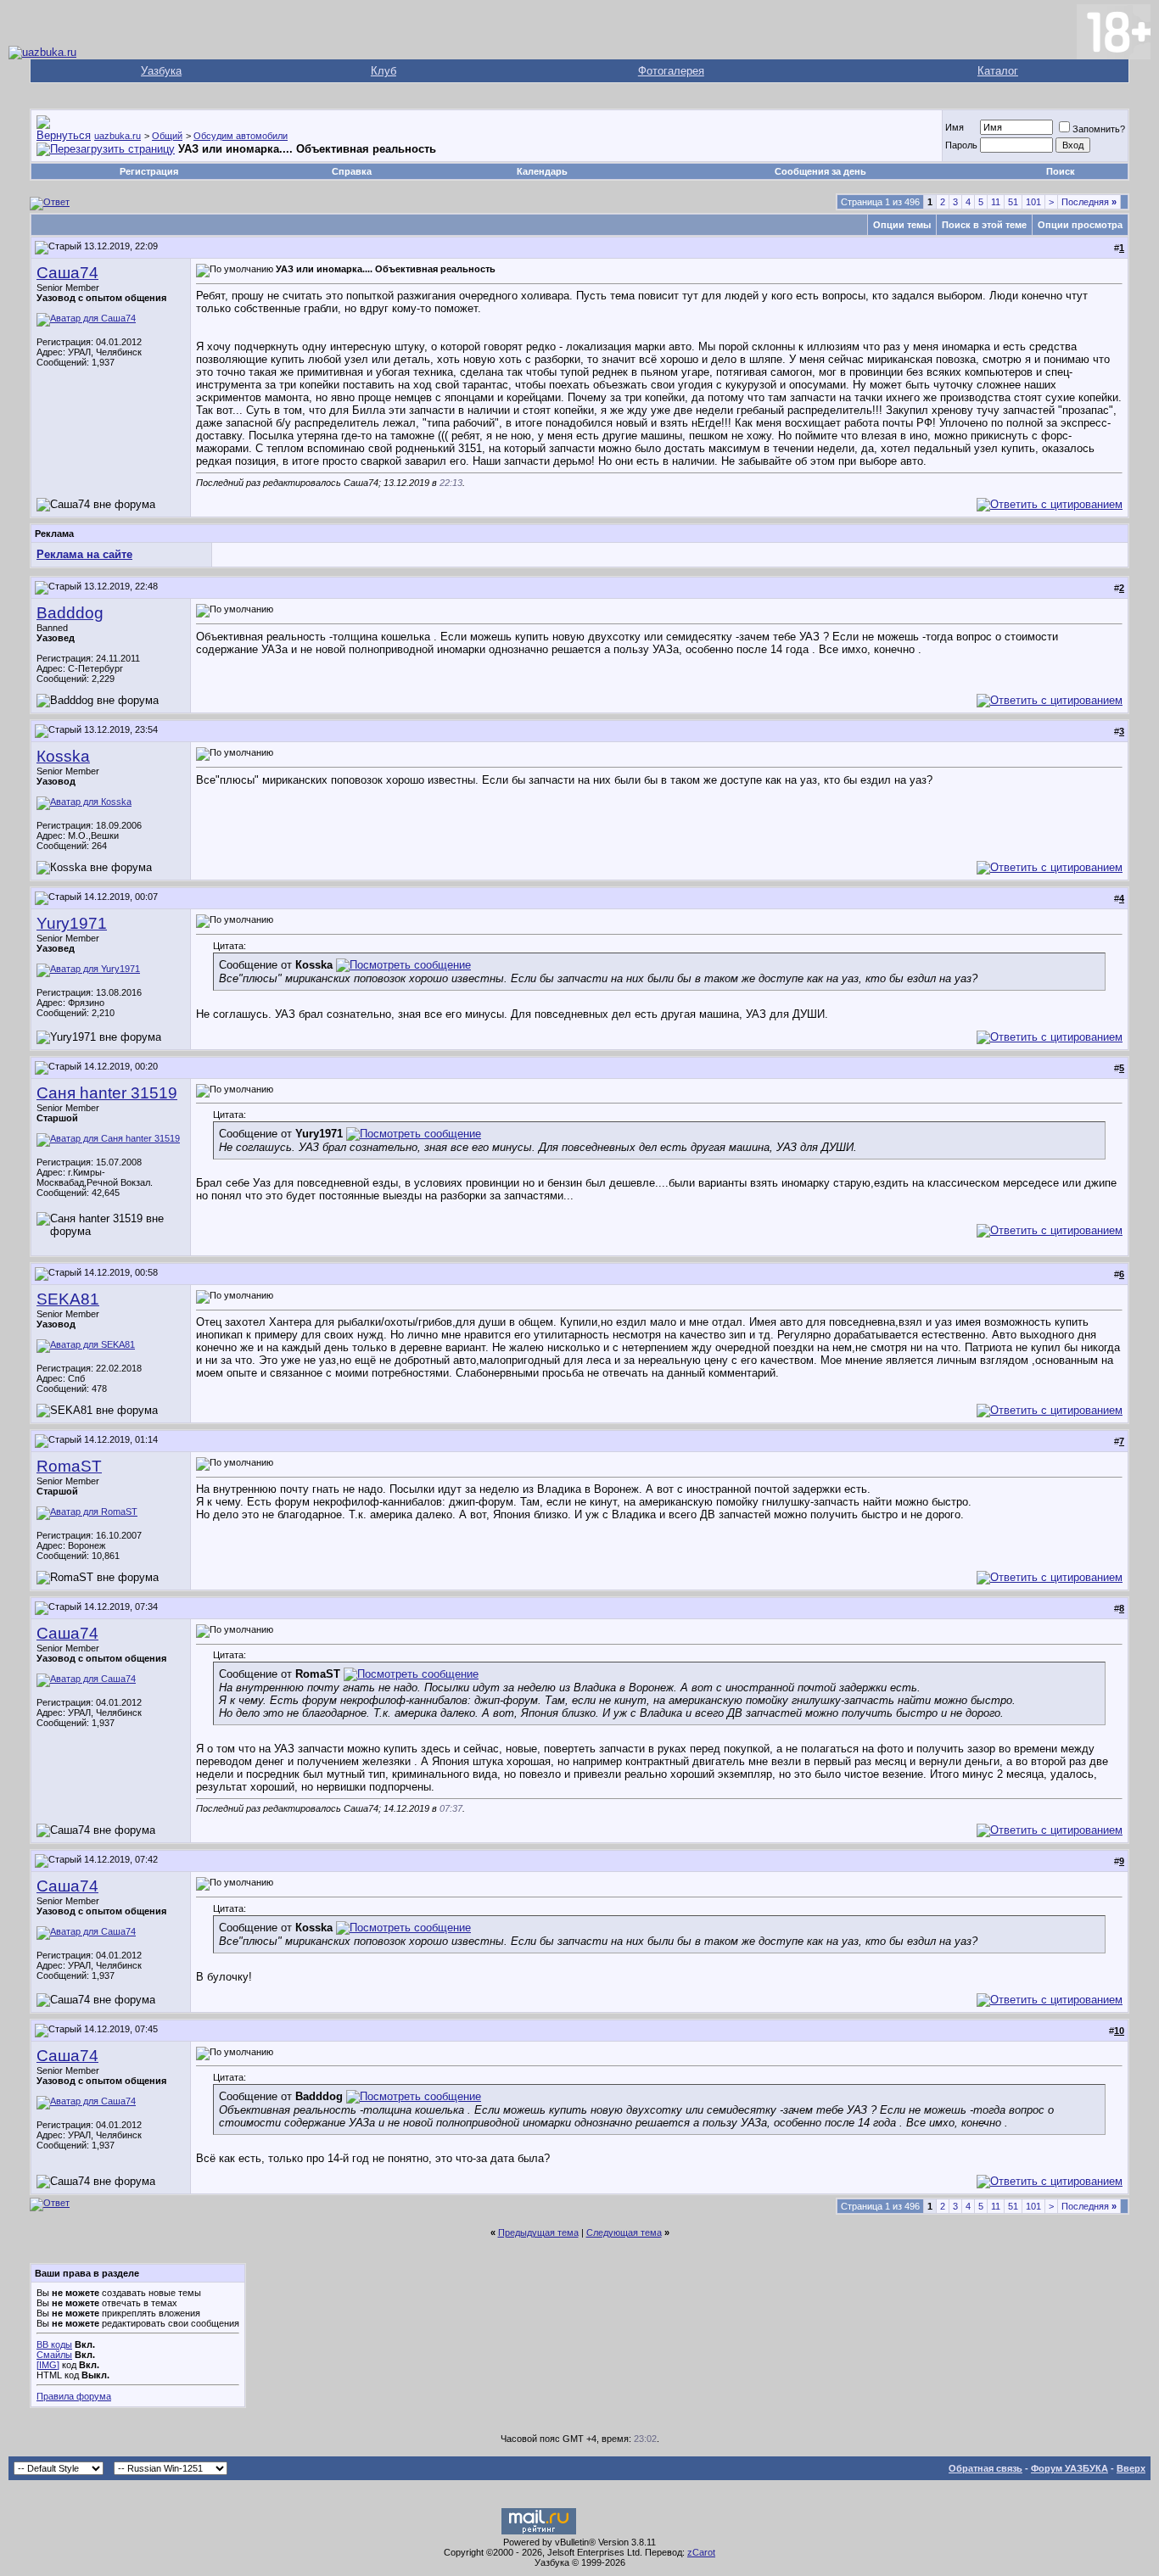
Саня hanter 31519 (107, 1093)
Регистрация (149, 171)
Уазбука (161, 71)
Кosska (63, 756)
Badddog (70, 613)
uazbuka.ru (118, 136)
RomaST (69, 1466)
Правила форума (74, 2396)
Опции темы (902, 225)
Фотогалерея (671, 71)
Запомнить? (1099, 129)
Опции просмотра (1080, 225)
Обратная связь (985, 2468)
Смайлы (54, 2355)
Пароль (961, 145)
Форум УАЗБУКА (1069, 2468)
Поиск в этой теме (984, 225)
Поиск (1061, 171)
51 (1013, 202)
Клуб (384, 71)
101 (1033, 202)
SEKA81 (68, 1299)
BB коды (54, 2344)
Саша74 (67, 273)
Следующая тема (624, 2232)
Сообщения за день (820, 171)
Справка (352, 171)
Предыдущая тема (538, 2232)
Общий (167, 136)
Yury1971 (72, 923)
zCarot (701, 2552)
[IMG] (48, 2365)
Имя (955, 127)
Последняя (1089, 202)
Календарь (542, 171)
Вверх (1131, 2468)
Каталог (998, 71)
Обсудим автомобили (241, 136)
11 (996, 202)
